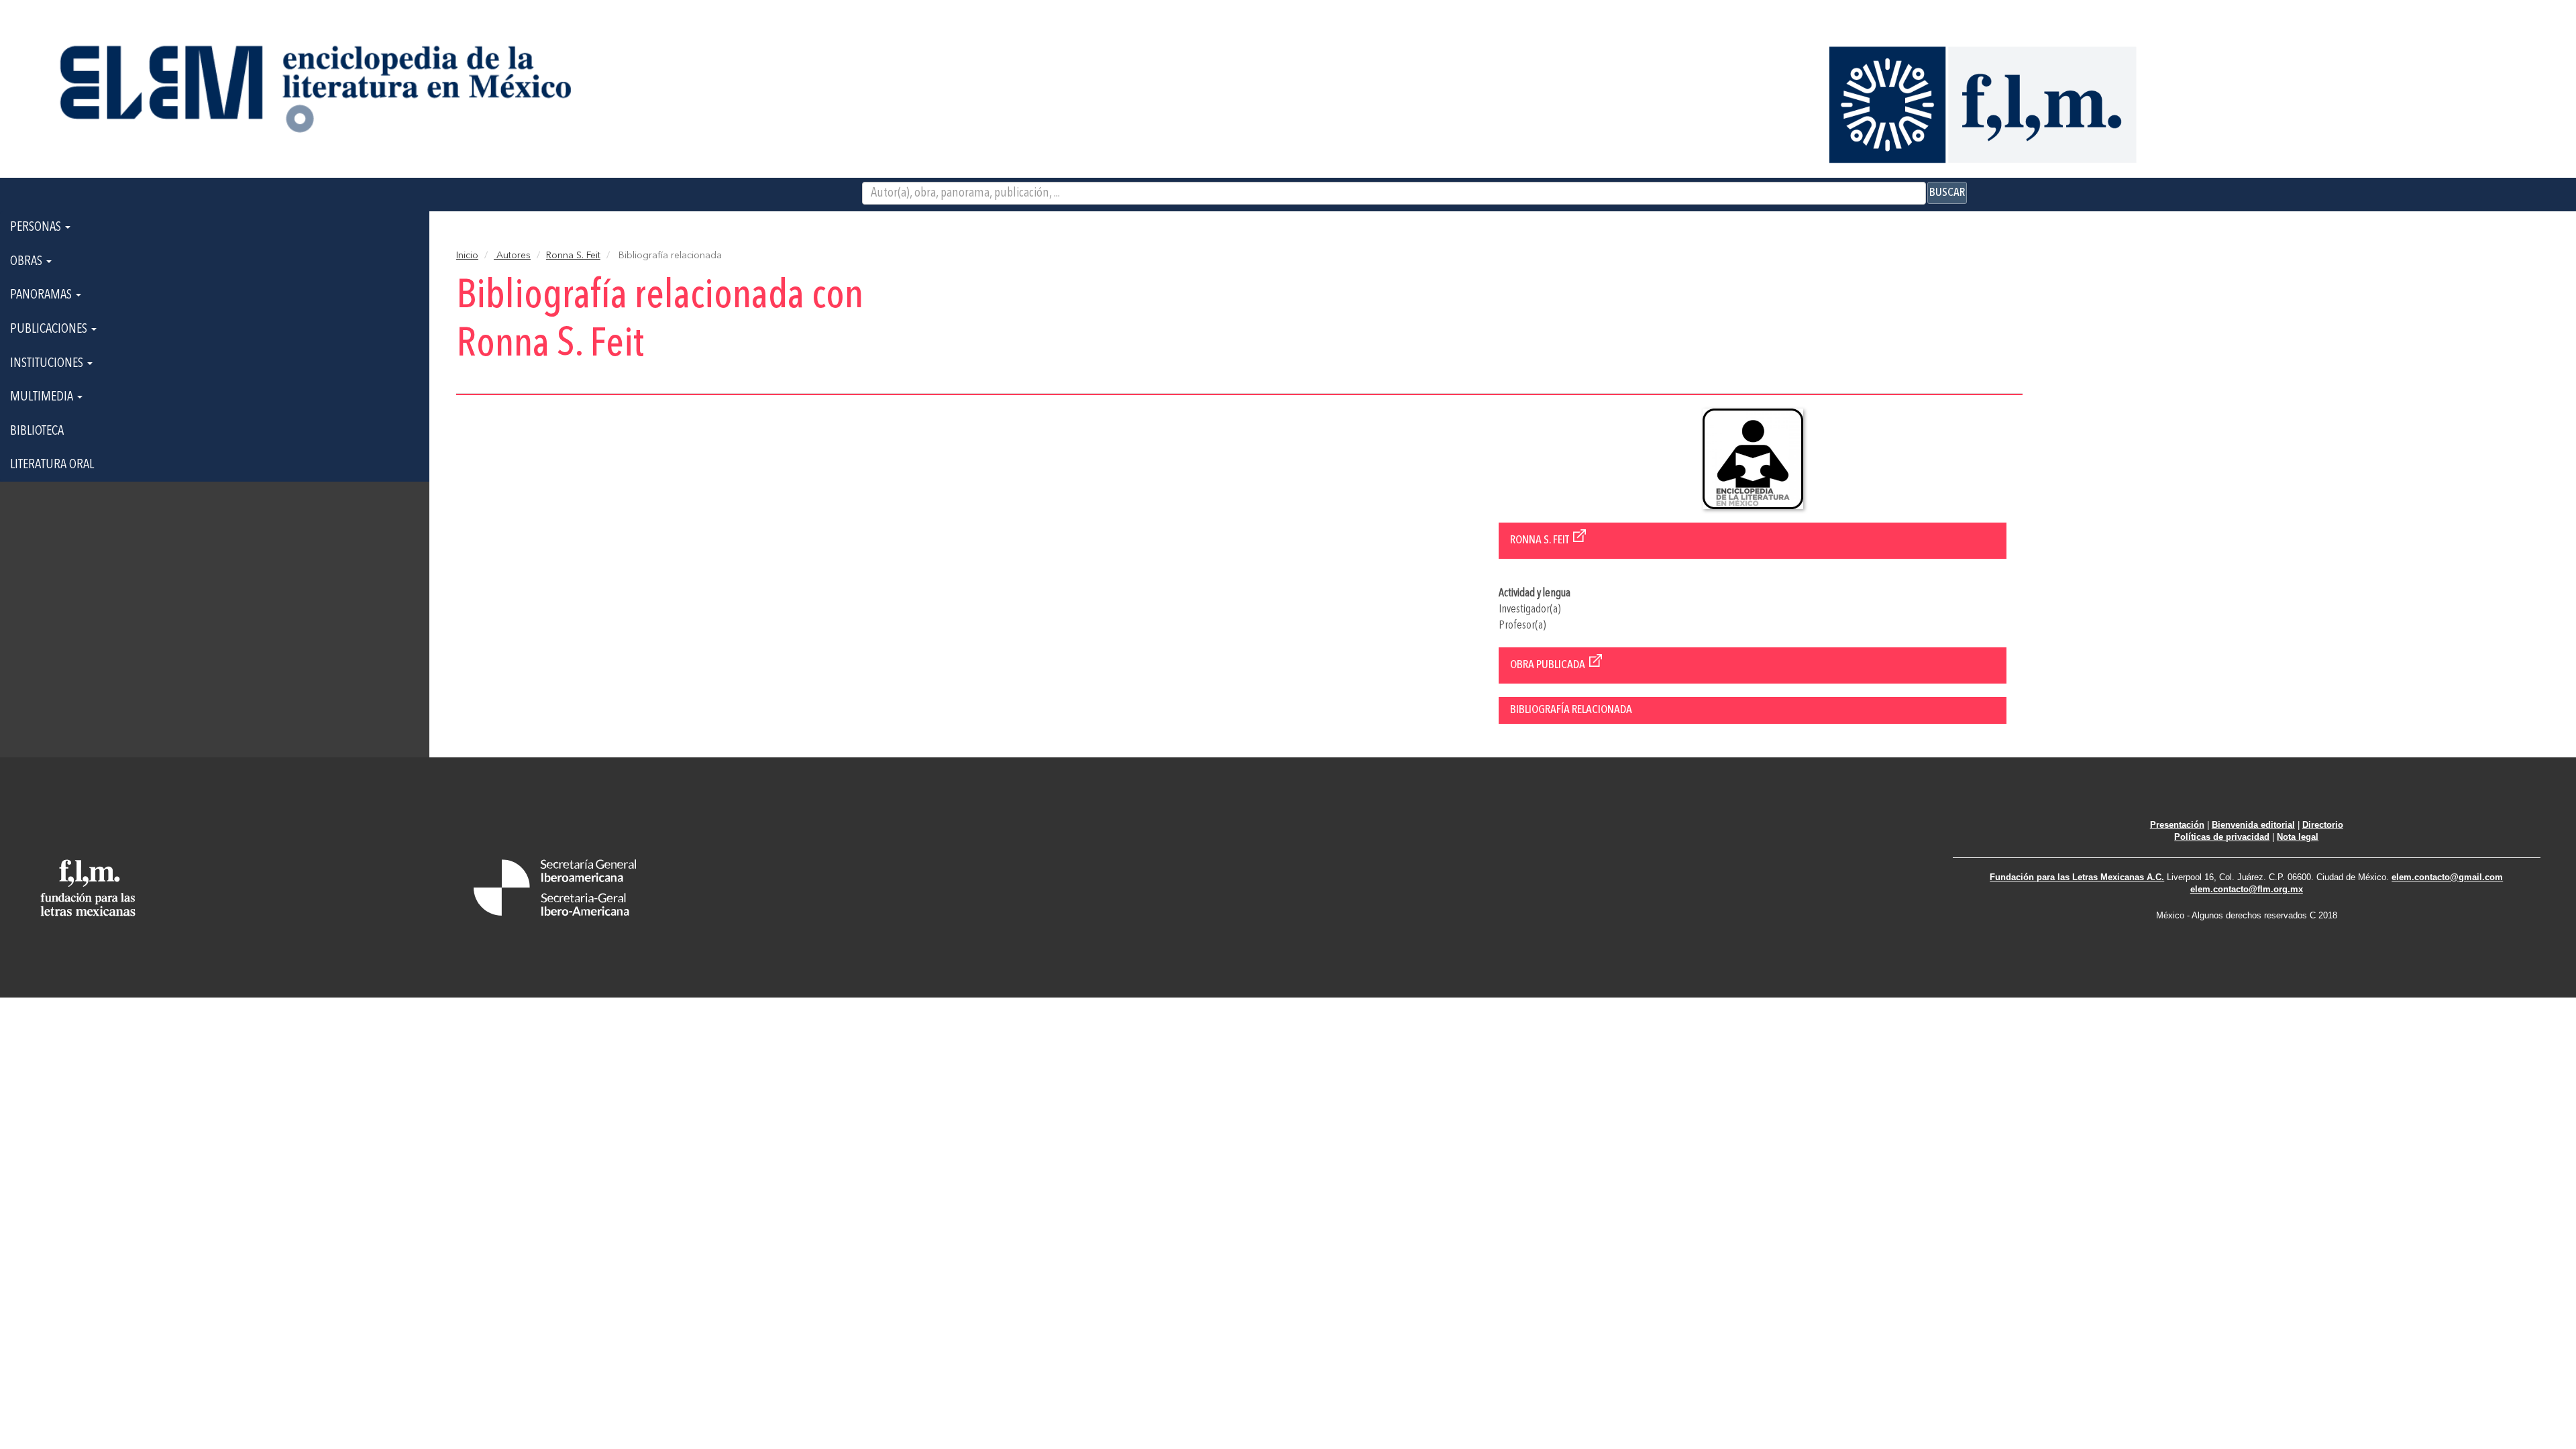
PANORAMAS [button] (42, 295)
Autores (512, 256)
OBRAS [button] (28, 262)
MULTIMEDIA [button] (43, 397)
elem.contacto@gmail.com (2447, 877)
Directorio (2323, 825)
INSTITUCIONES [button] (48, 364)
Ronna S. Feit (573, 256)
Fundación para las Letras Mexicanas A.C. (2077, 877)
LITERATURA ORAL (52, 465)
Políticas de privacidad (2222, 837)
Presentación (2177, 825)
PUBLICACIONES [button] (50, 329)
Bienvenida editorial (2253, 825)
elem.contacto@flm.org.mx (2247, 889)
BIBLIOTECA (37, 431)
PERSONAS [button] (37, 227)
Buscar (1947, 193)
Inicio (467, 256)
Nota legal (2298, 837)
